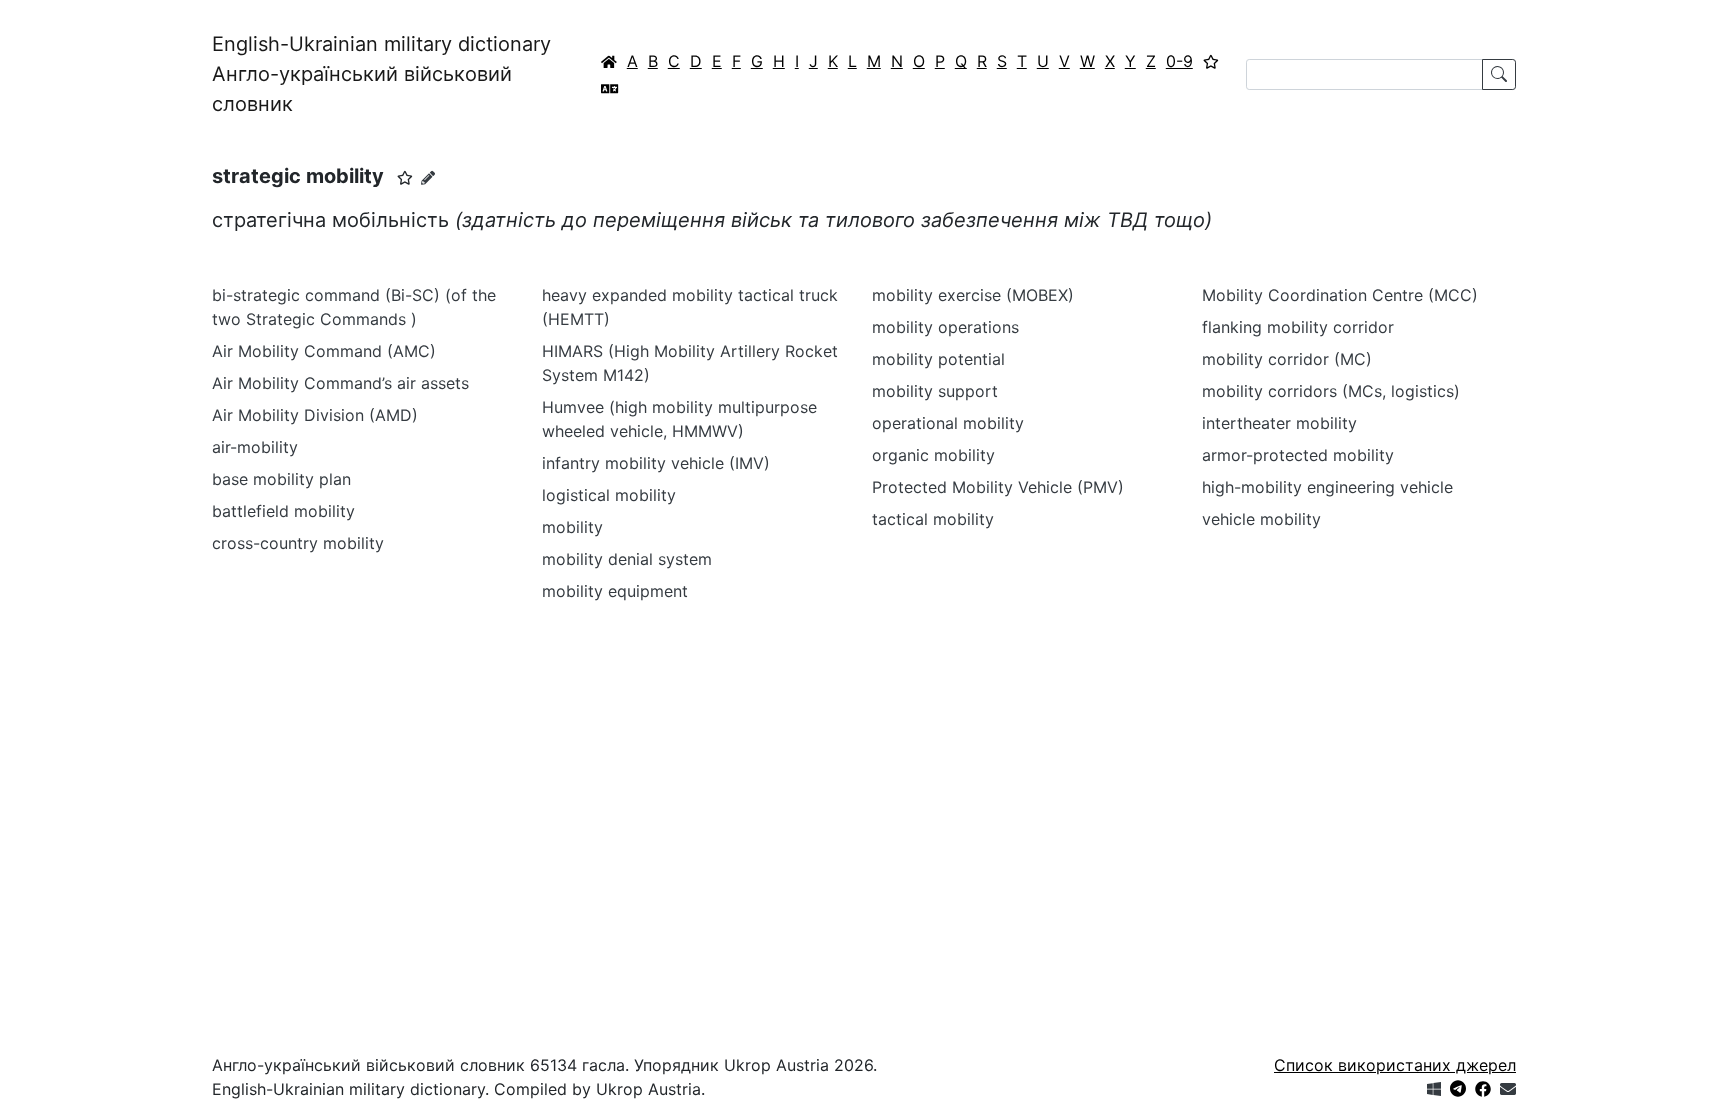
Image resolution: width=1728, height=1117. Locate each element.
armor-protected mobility (1298, 455)
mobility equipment (615, 591)
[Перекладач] (610, 88)
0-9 (1179, 61)
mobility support (935, 391)
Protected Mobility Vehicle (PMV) (998, 487)
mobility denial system (627, 559)
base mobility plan (281, 479)
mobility (572, 527)
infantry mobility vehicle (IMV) (656, 463)
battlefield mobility (283, 511)
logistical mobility (609, 495)
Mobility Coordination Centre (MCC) (1340, 295)
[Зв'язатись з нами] (1508, 1089)
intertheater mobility (1279, 423)
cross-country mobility (298, 543)
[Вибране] (1211, 61)
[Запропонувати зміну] (428, 177)
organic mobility (933, 455)
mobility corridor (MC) (1287, 359)
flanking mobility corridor (1298, 327)
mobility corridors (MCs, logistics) (1331, 391)
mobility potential (938, 359)
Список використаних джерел (1395, 1065)
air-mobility (255, 447)
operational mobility (948, 423)
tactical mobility (933, 519)
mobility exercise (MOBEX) (973, 295)
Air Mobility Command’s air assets (340, 383)
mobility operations (945, 327)
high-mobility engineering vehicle (1327, 487)
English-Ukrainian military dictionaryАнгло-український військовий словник (381, 74)
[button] (405, 178)
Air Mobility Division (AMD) (315, 415)
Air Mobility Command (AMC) (324, 351)
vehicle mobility (1261, 519)
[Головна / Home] (609, 61)
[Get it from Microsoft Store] (1434, 1089)
